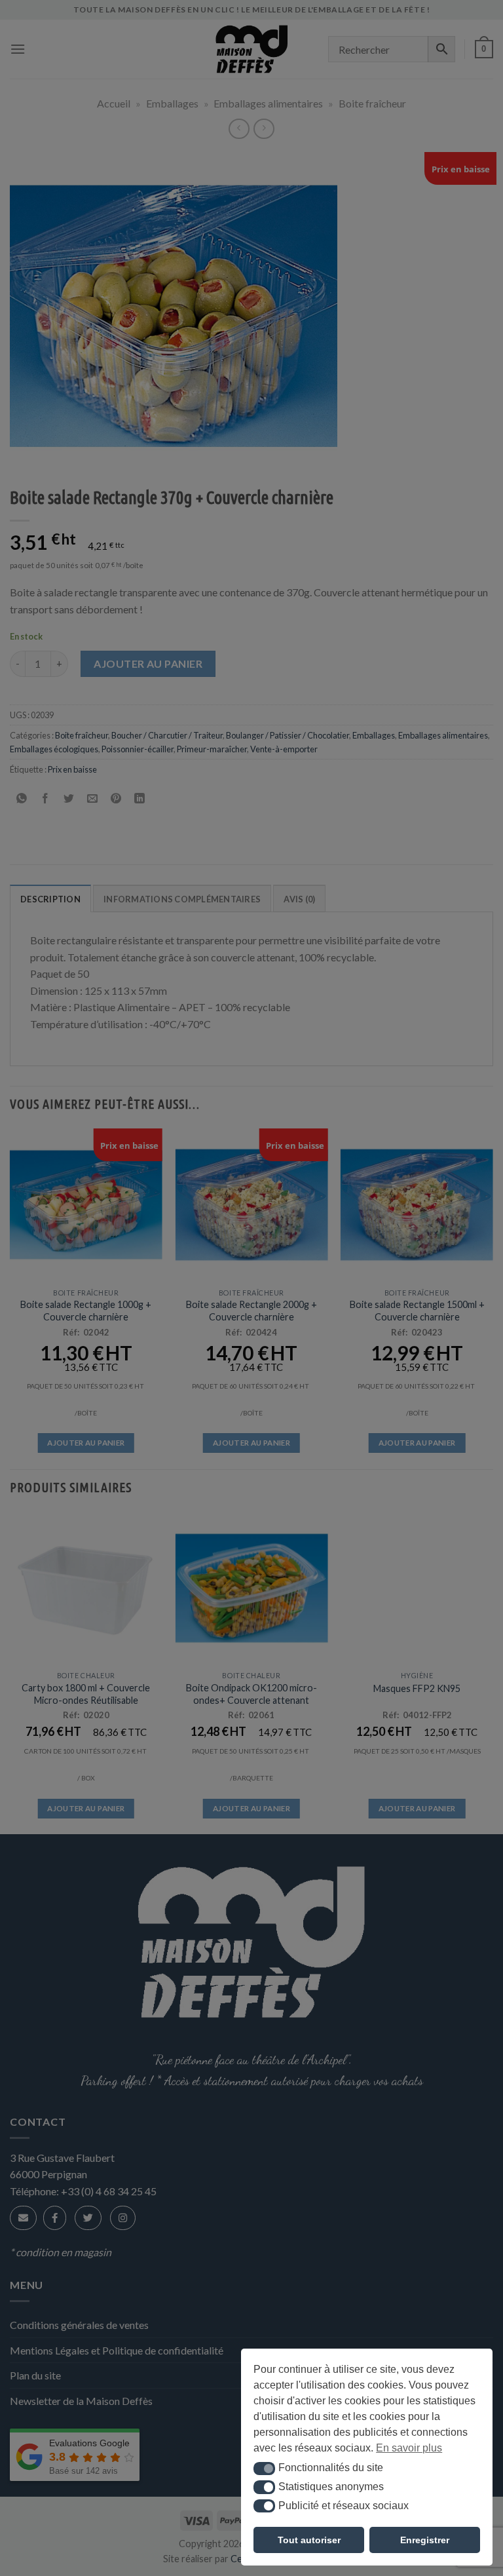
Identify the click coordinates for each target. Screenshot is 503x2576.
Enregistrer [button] (425, 2540)
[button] (264, 2469)
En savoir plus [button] (409, 2448)
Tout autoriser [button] (309, 2540)
